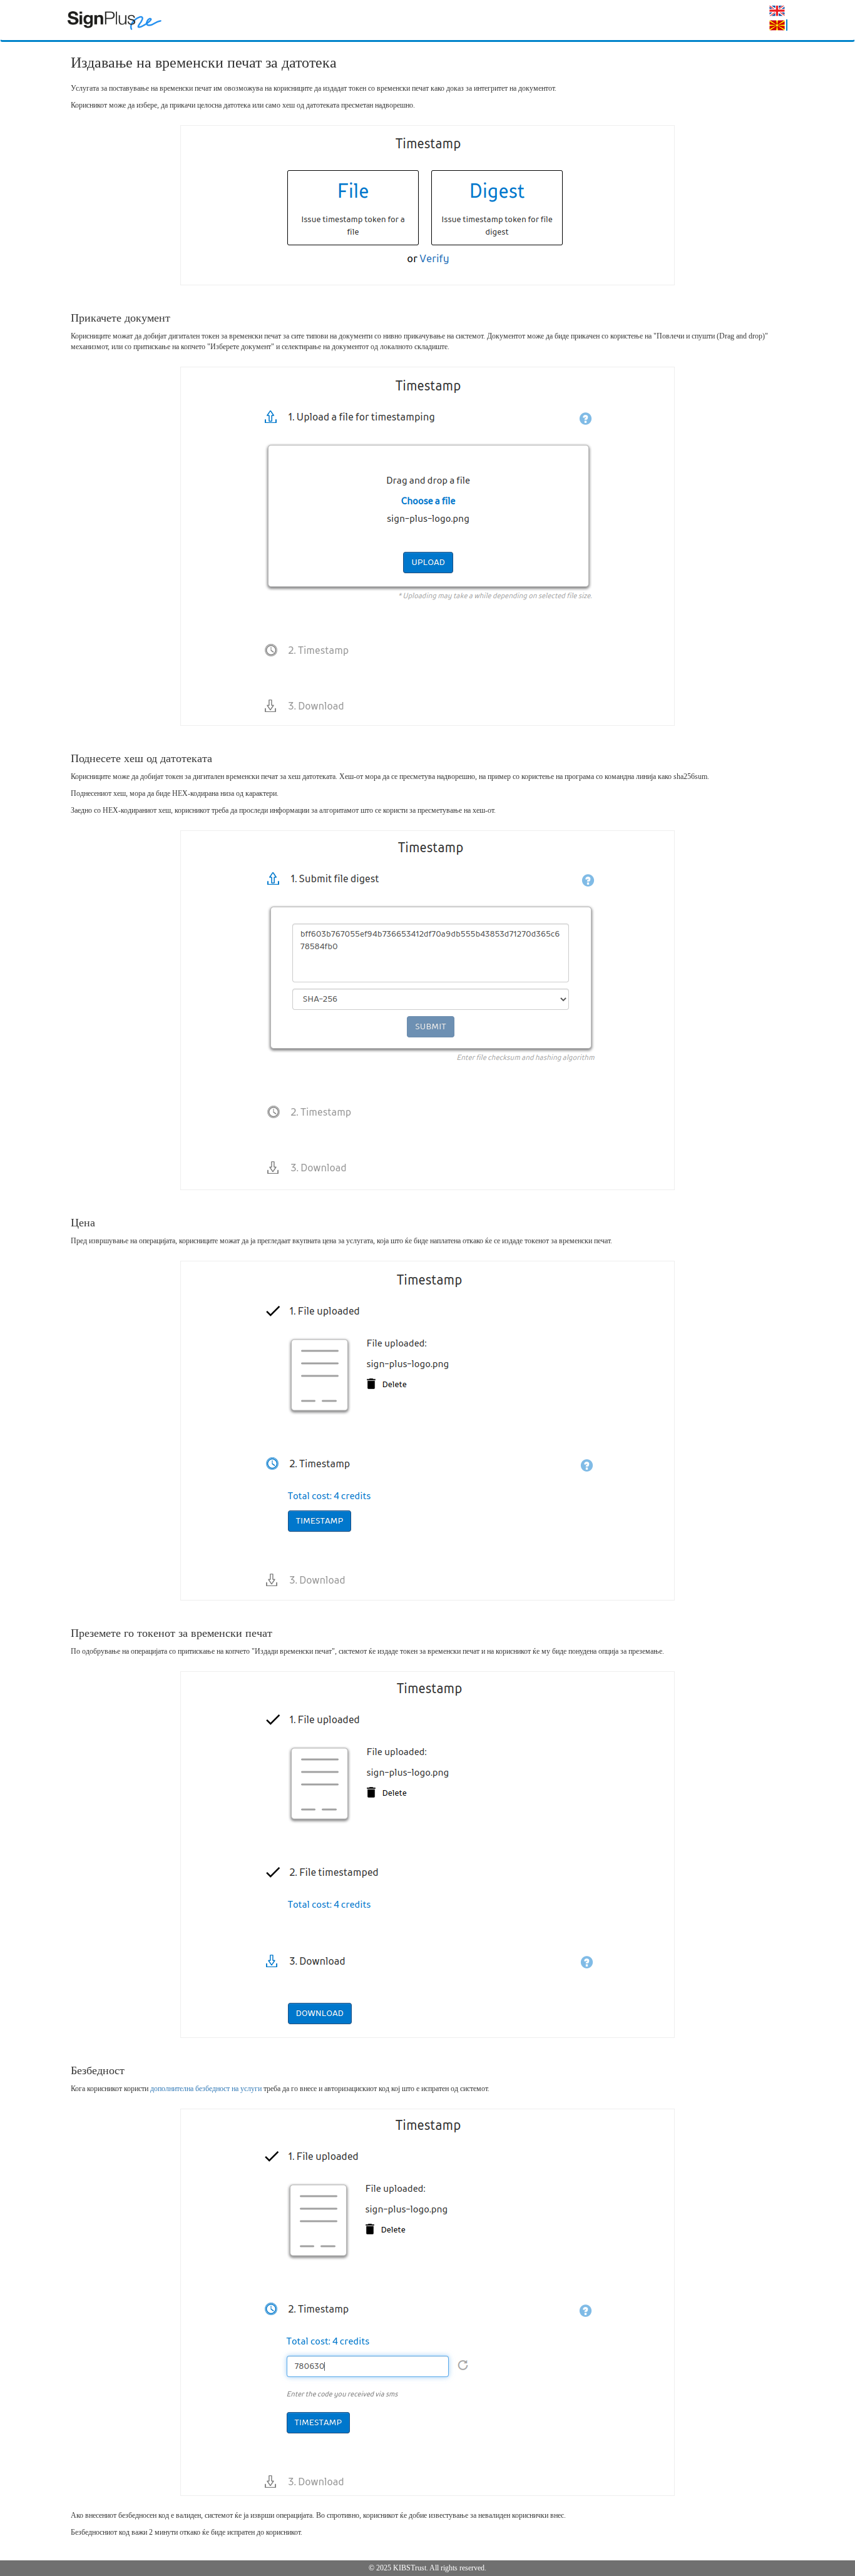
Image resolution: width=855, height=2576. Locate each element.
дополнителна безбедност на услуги (206, 2089)
